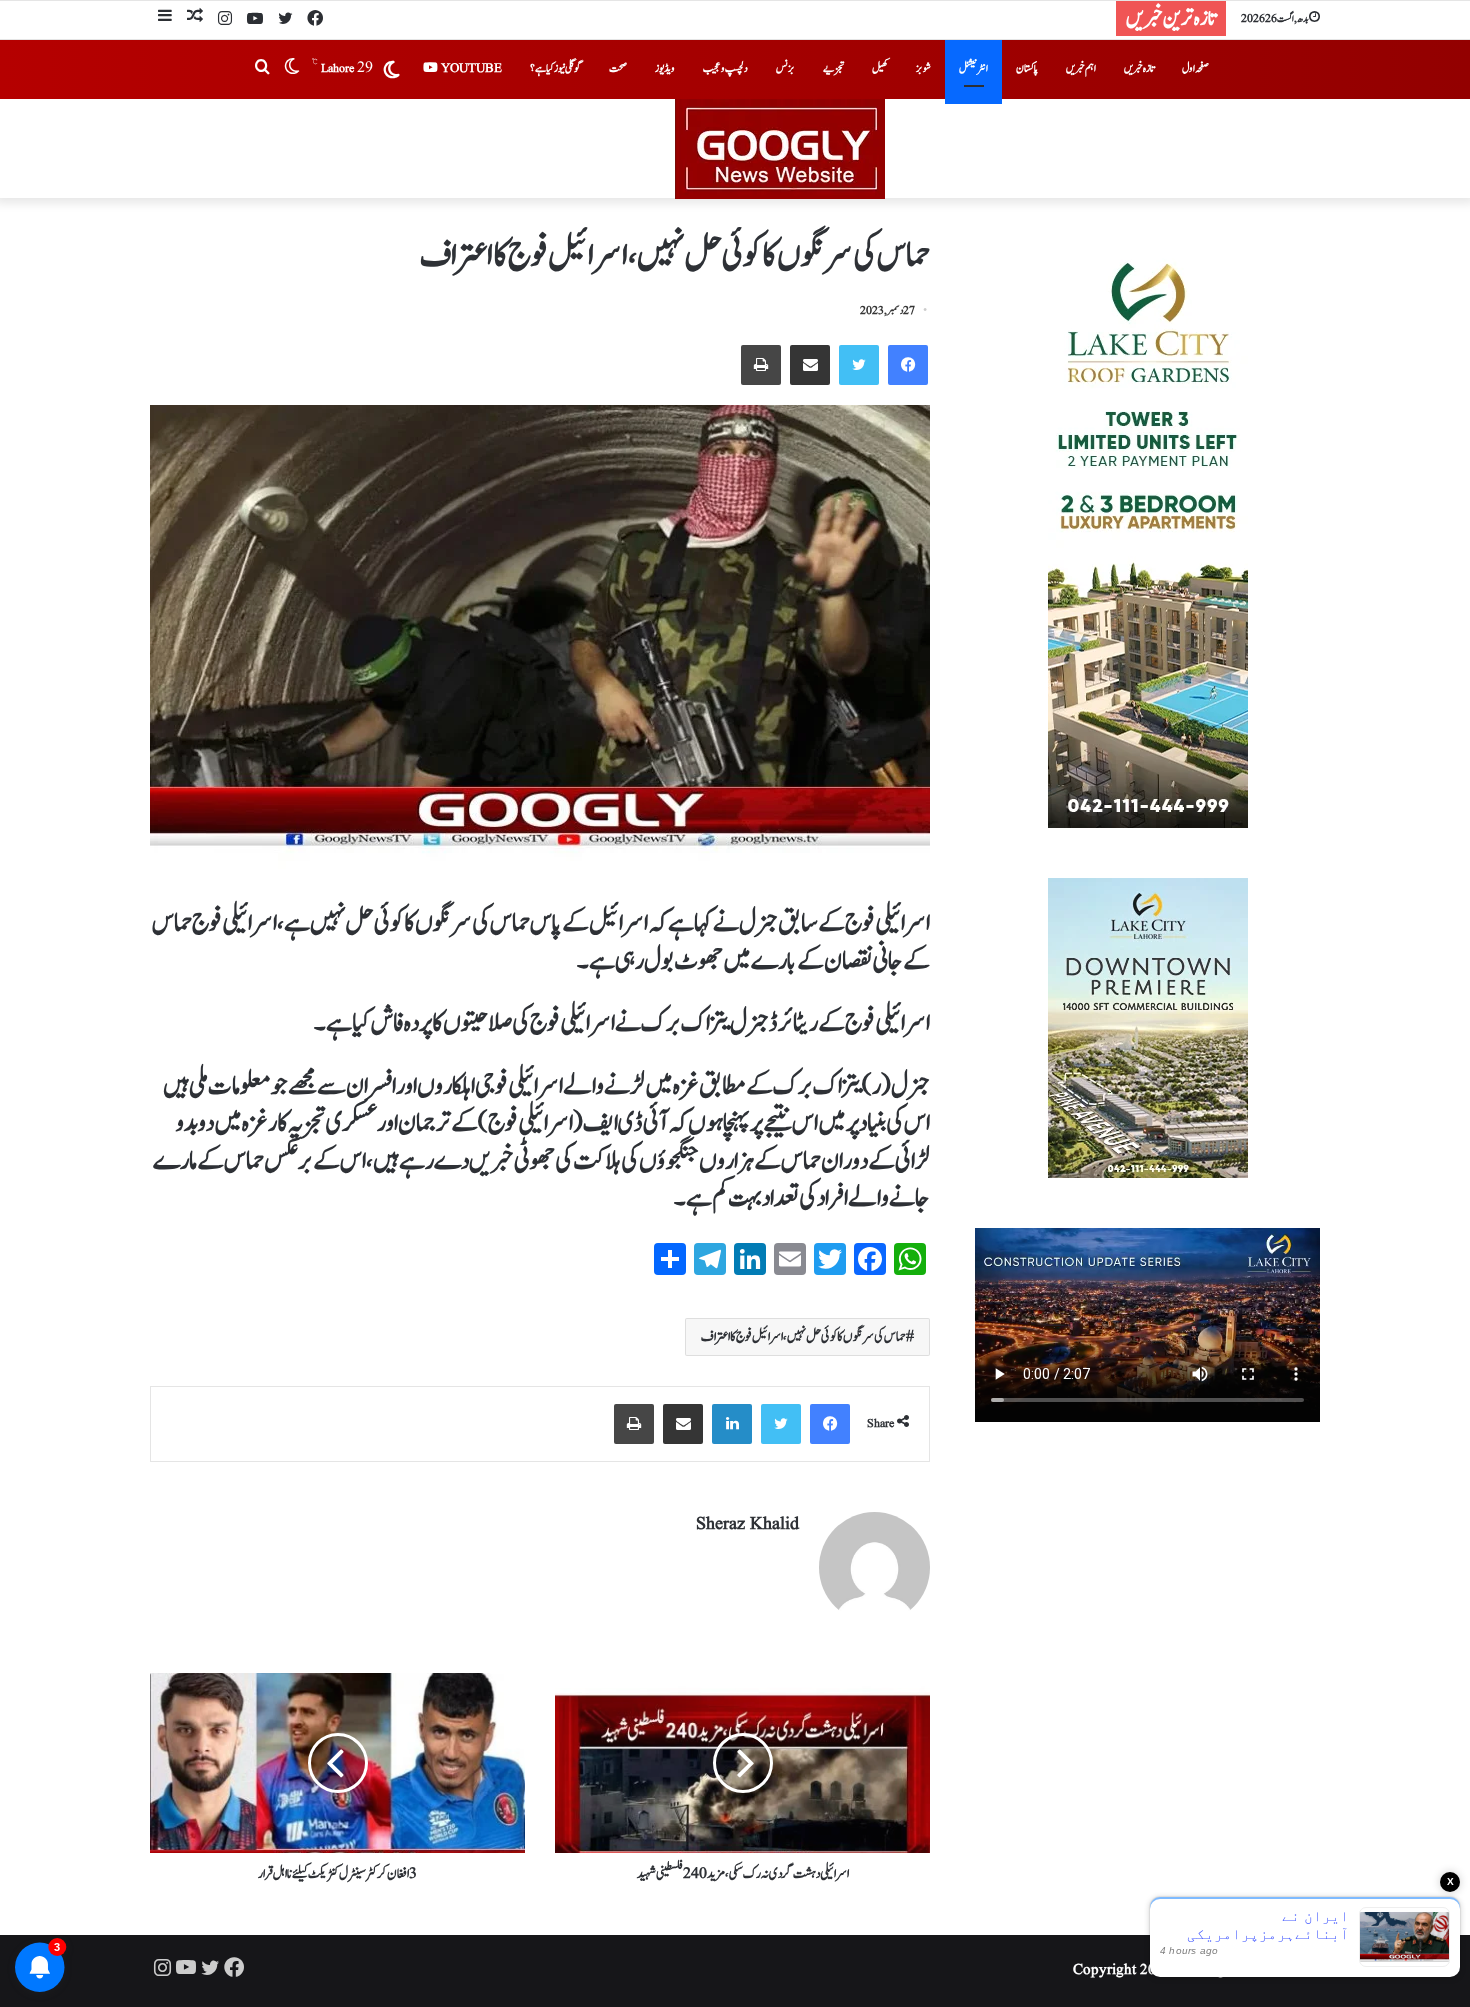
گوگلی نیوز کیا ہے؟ (555, 68)
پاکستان (1027, 68)
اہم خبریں (1081, 68)
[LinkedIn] (732, 1424)
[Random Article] (195, 18)
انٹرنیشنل (973, 68)
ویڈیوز (665, 68)
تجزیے (833, 68)
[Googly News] (735, 149)
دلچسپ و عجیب (725, 68)
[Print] (761, 365)
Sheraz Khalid (747, 1524)
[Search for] (262, 69)
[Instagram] (225, 20)
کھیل (880, 68)
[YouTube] (255, 20)
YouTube (470, 68)
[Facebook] (315, 20)
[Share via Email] (810, 365)
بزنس (785, 68)
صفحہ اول (1195, 68)
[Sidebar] (165, 18)
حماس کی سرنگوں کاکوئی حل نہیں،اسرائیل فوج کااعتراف (803, 1337)
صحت (618, 68)
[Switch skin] (292, 69)
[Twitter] (285, 20)
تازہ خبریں (1139, 68)
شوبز (923, 68)
